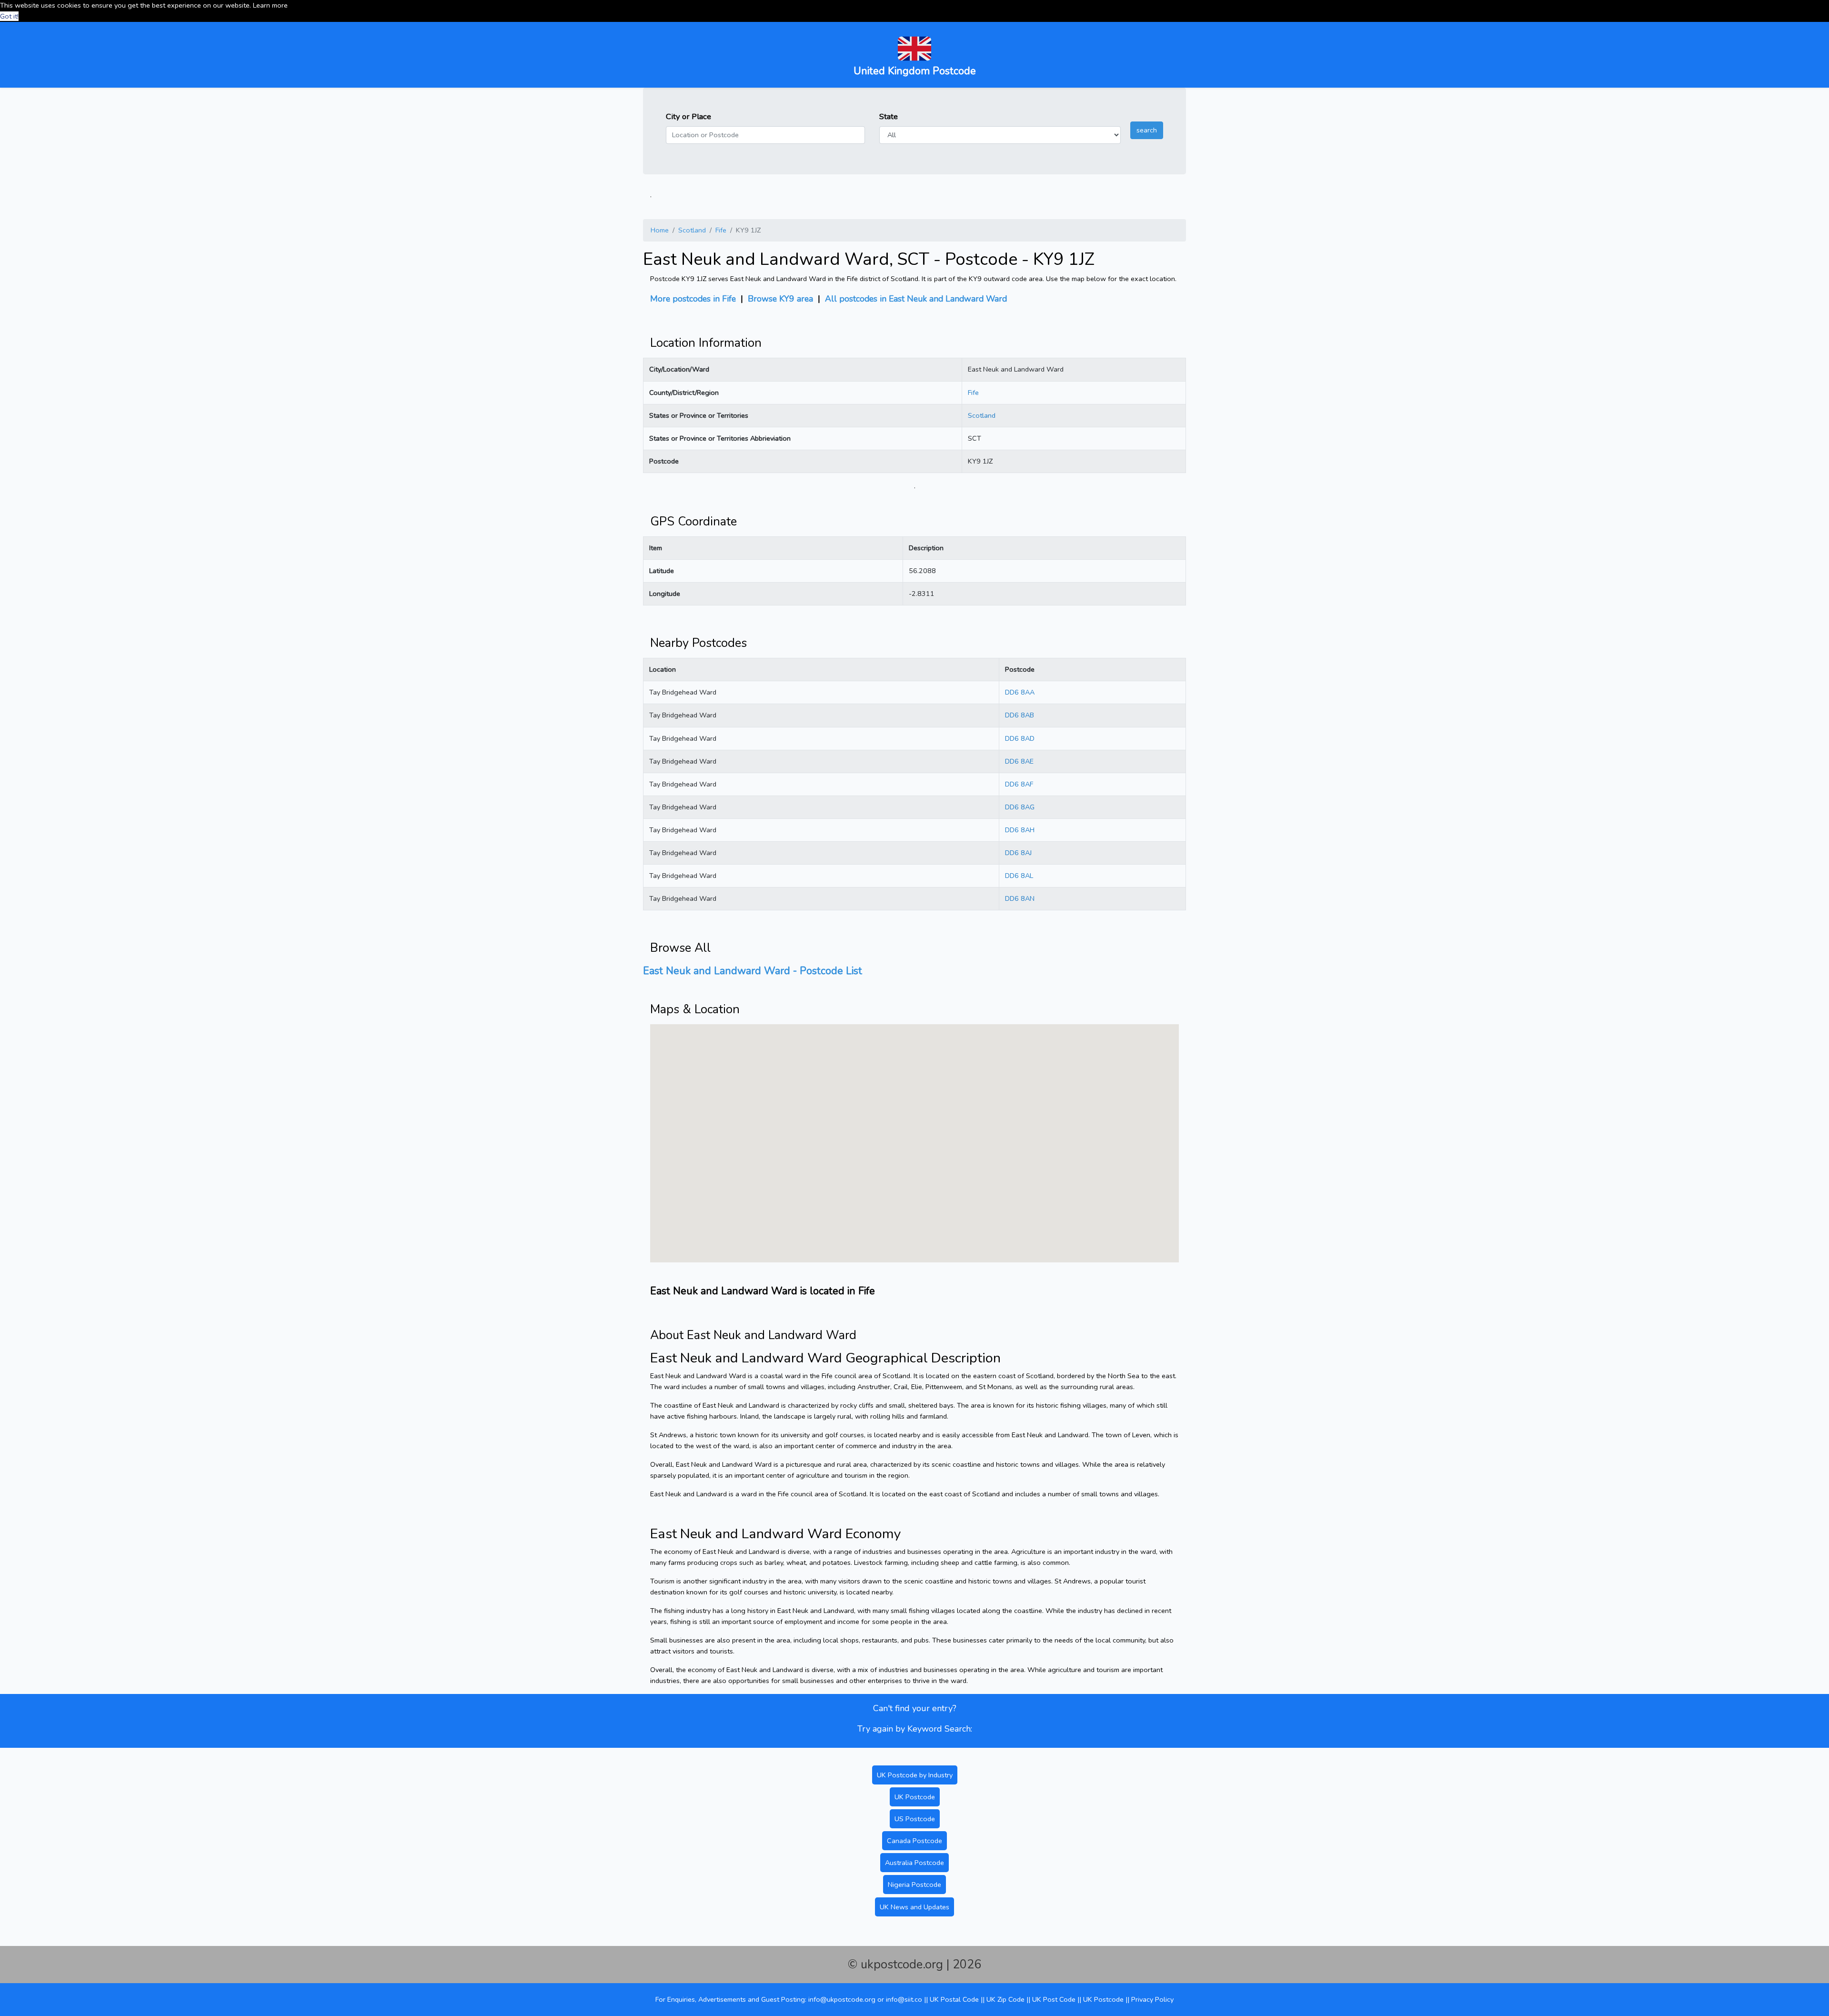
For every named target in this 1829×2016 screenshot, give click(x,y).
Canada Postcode (914, 1841)
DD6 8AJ (1018, 853)
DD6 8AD (1020, 738)
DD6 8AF (1019, 784)
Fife (721, 230)
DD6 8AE (1019, 761)
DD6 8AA (1020, 692)
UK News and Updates (914, 1907)
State (889, 116)
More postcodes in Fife (693, 299)
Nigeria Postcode (914, 1885)
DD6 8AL (1019, 876)
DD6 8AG (1020, 807)
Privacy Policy (1152, 1999)
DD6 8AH (1020, 830)
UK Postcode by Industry (915, 1775)
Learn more (270, 5)
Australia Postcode (914, 1863)
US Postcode (915, 1819)
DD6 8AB (1020, 715)
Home (660, 230)
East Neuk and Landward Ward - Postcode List (753, 971)
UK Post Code (1054, 1999)
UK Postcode (915, 1797)
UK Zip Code (1005, 1999)
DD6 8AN (1020, 898)
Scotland (692, 230)
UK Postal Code (954, 1999)
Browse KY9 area (780, 299)
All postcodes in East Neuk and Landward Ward (916, 299)
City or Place (688, 116)
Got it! (9, 16)
